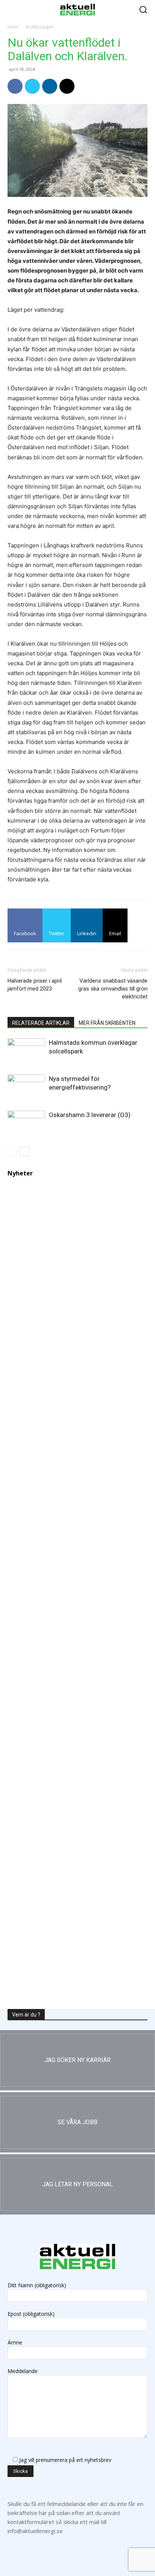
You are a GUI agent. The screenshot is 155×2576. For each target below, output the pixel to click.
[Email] (67, 86)
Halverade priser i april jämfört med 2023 (35, 985)
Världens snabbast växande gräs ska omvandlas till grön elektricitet (113, 989)
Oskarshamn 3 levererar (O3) (90, 1115)
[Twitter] (32, 86)
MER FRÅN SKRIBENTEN (107, 1023)
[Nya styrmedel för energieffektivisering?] (26, 1085)
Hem (13, 27)
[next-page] (24, 1152)
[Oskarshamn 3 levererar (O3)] (26, 1121)
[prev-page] (12, 1152)
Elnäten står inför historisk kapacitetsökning (77, 1976)
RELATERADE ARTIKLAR (41, 1023)
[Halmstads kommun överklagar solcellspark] (26, 1051)
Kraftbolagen (40, 27)
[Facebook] (15, 86)
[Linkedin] (50, 86)
